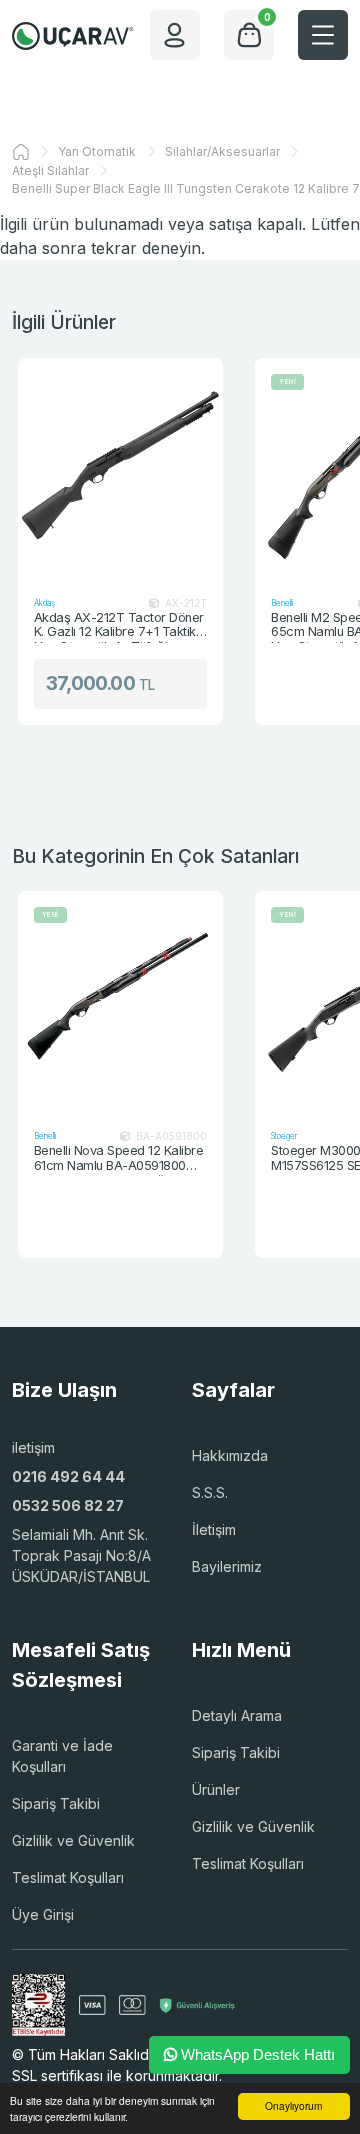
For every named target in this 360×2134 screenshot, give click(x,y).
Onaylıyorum (293, 2105)
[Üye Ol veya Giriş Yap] (175, 35)
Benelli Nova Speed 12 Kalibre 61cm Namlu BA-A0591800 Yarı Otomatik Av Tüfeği (118, 1159)
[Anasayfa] (21, 152)
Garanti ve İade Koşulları (62, 1756)
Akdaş (44, 603)
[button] (323, 35)
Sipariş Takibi (56, 1803)
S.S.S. (210, 1492)
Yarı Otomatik (97, 151)
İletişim (214, 1529)
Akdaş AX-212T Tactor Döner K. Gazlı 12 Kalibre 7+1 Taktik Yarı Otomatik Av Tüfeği (119, 626)
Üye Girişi (43, 1914)
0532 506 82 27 (68, 1505)
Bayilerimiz (227, 1566)
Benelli (282, 603)
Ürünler (216, 1789)
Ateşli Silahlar (50, 170)
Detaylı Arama (237, 1715)
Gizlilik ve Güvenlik (73, 1840)
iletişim (33, 1447)
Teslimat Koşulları (68, 1877)
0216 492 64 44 (68, 1476)
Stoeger (284, 1136)
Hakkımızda (230, 1455)
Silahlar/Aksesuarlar (222, 151)
